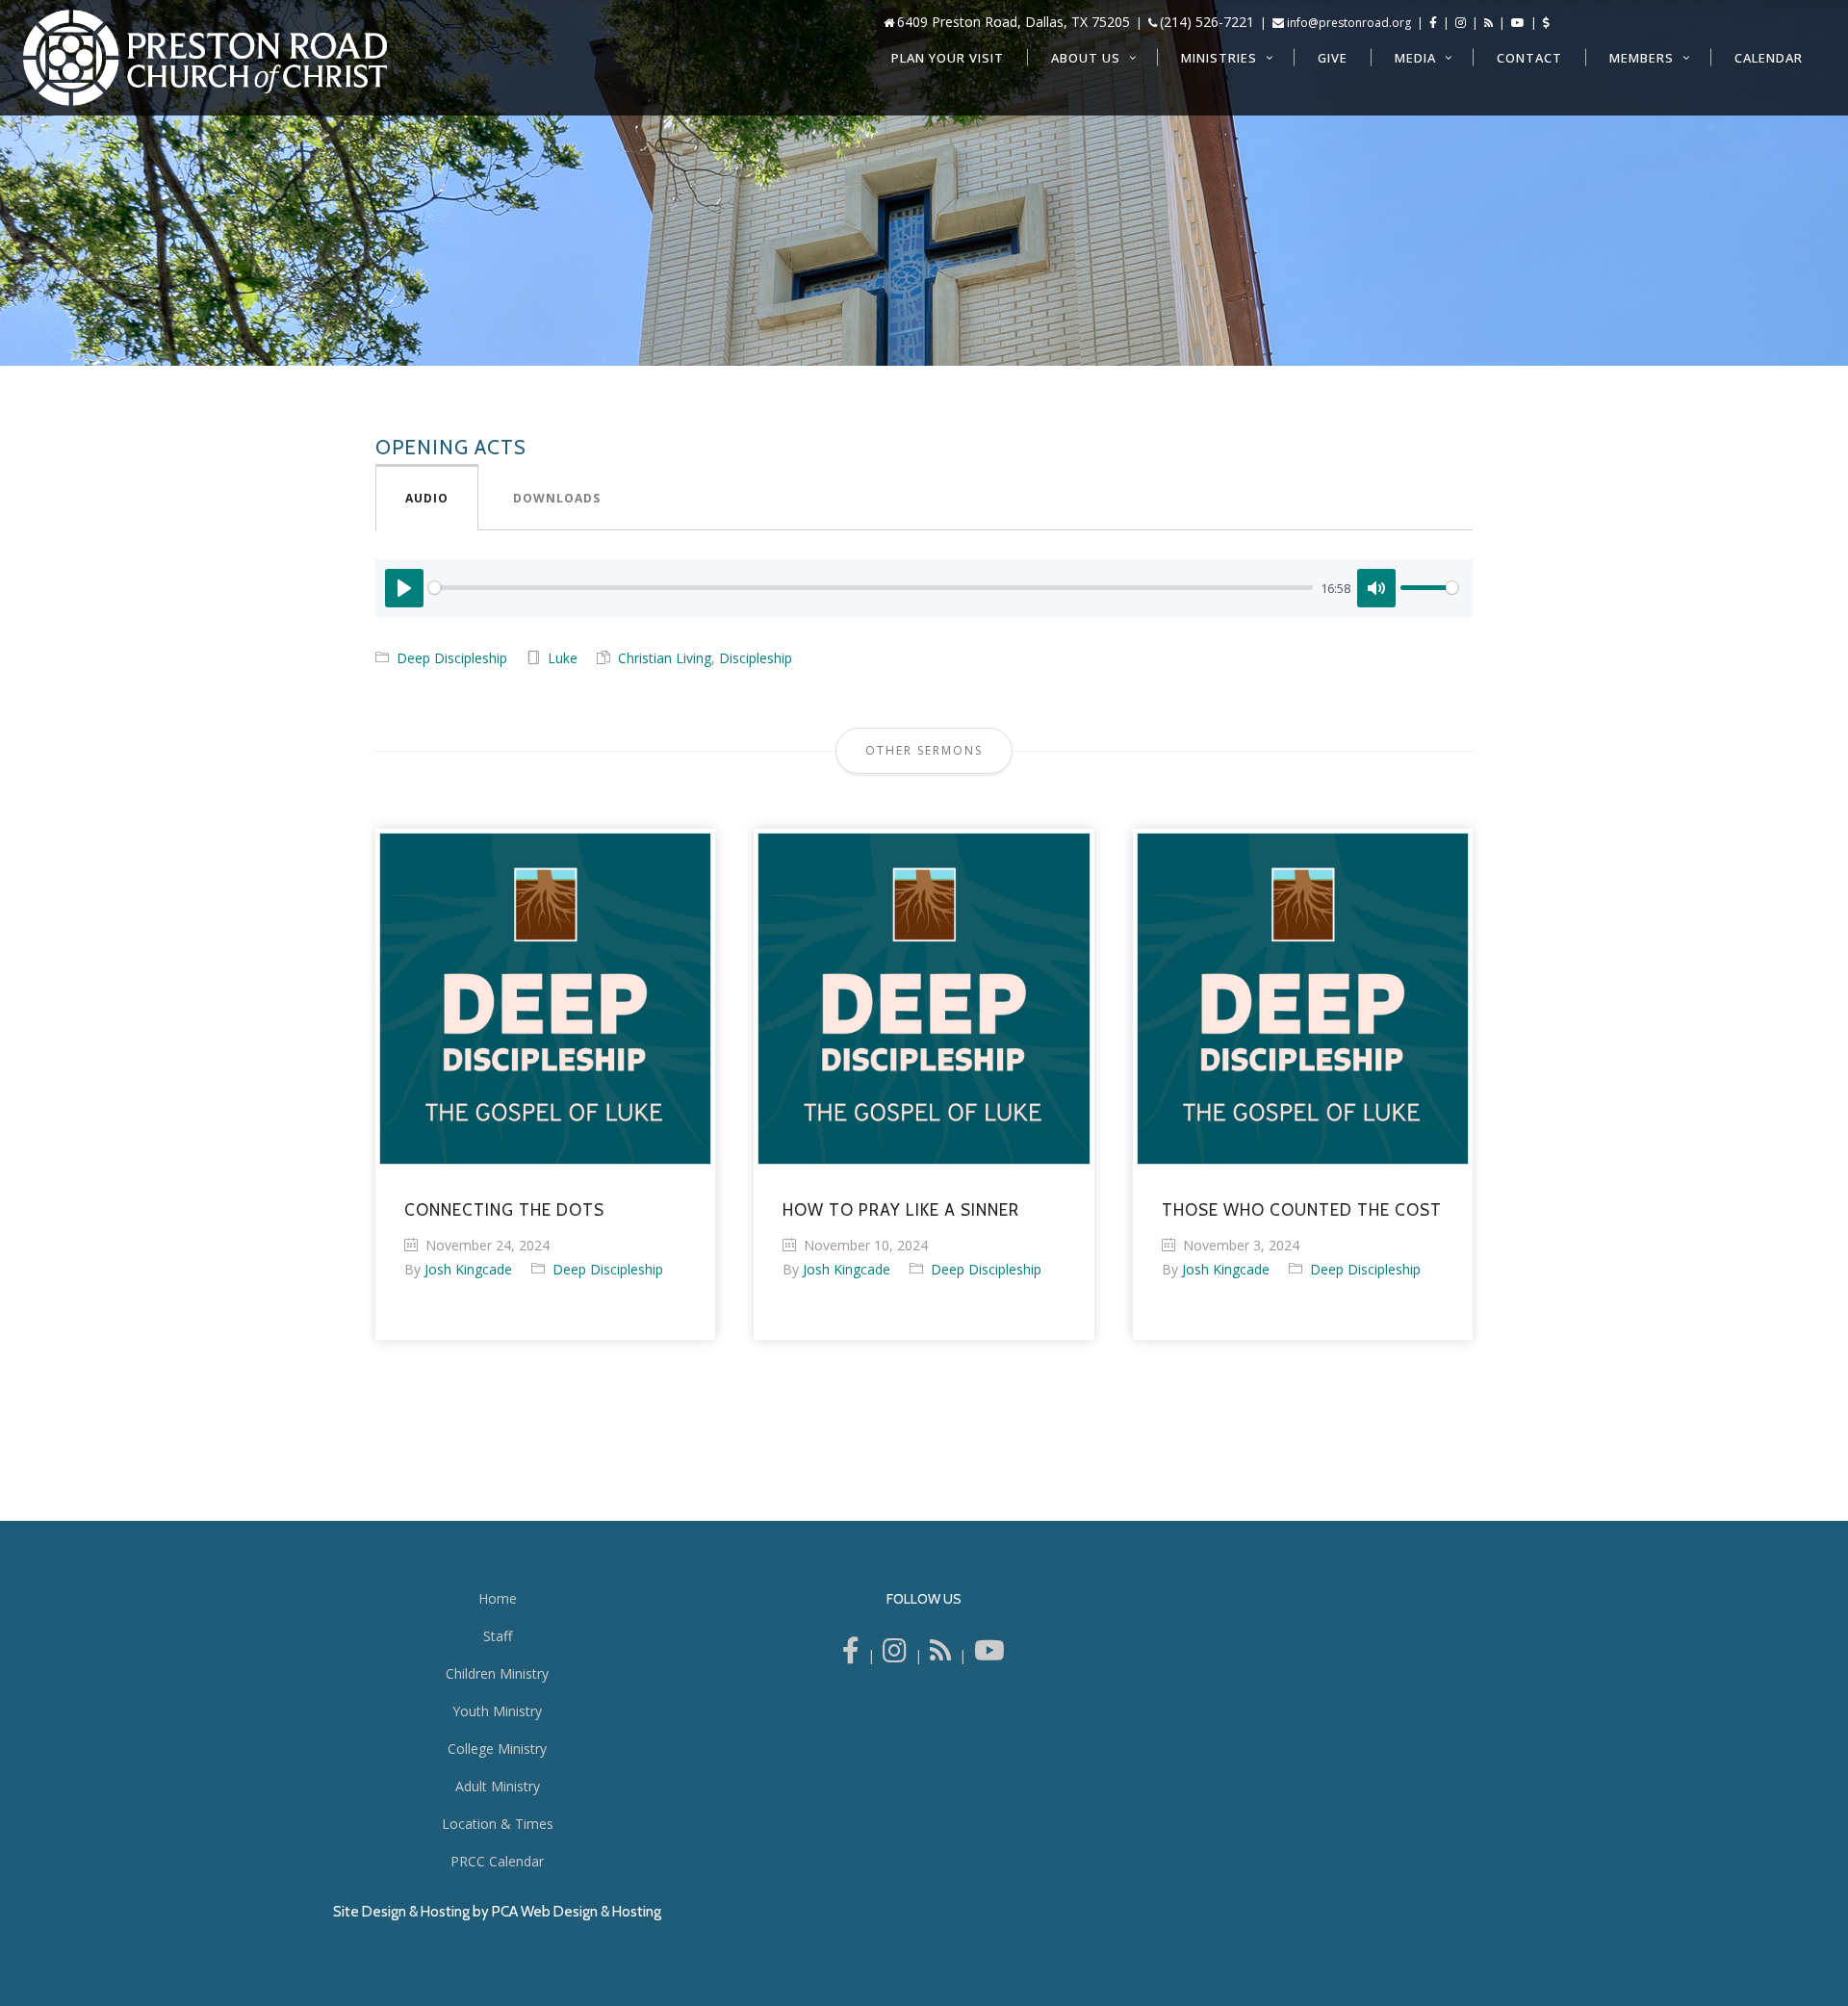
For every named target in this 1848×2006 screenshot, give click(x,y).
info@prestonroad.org (1349, 23)
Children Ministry (497, 1673)
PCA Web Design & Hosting (577, 1912)
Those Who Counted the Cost (1302, 1210)
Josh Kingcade (468, 1269)
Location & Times (498, 1824)
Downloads (557, 498)
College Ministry (497, 1749)
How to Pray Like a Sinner (901, 1210)
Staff (498, 1636)
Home (498, 1598)
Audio (427, 498)
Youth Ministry (497, 1711)
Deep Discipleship (452, 658)
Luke (563, 658)
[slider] (871, 588)
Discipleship (756, 658)
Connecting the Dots (504, 1210)
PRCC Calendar (497, 1861)
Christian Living (665, 658)
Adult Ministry (498, 1786)
